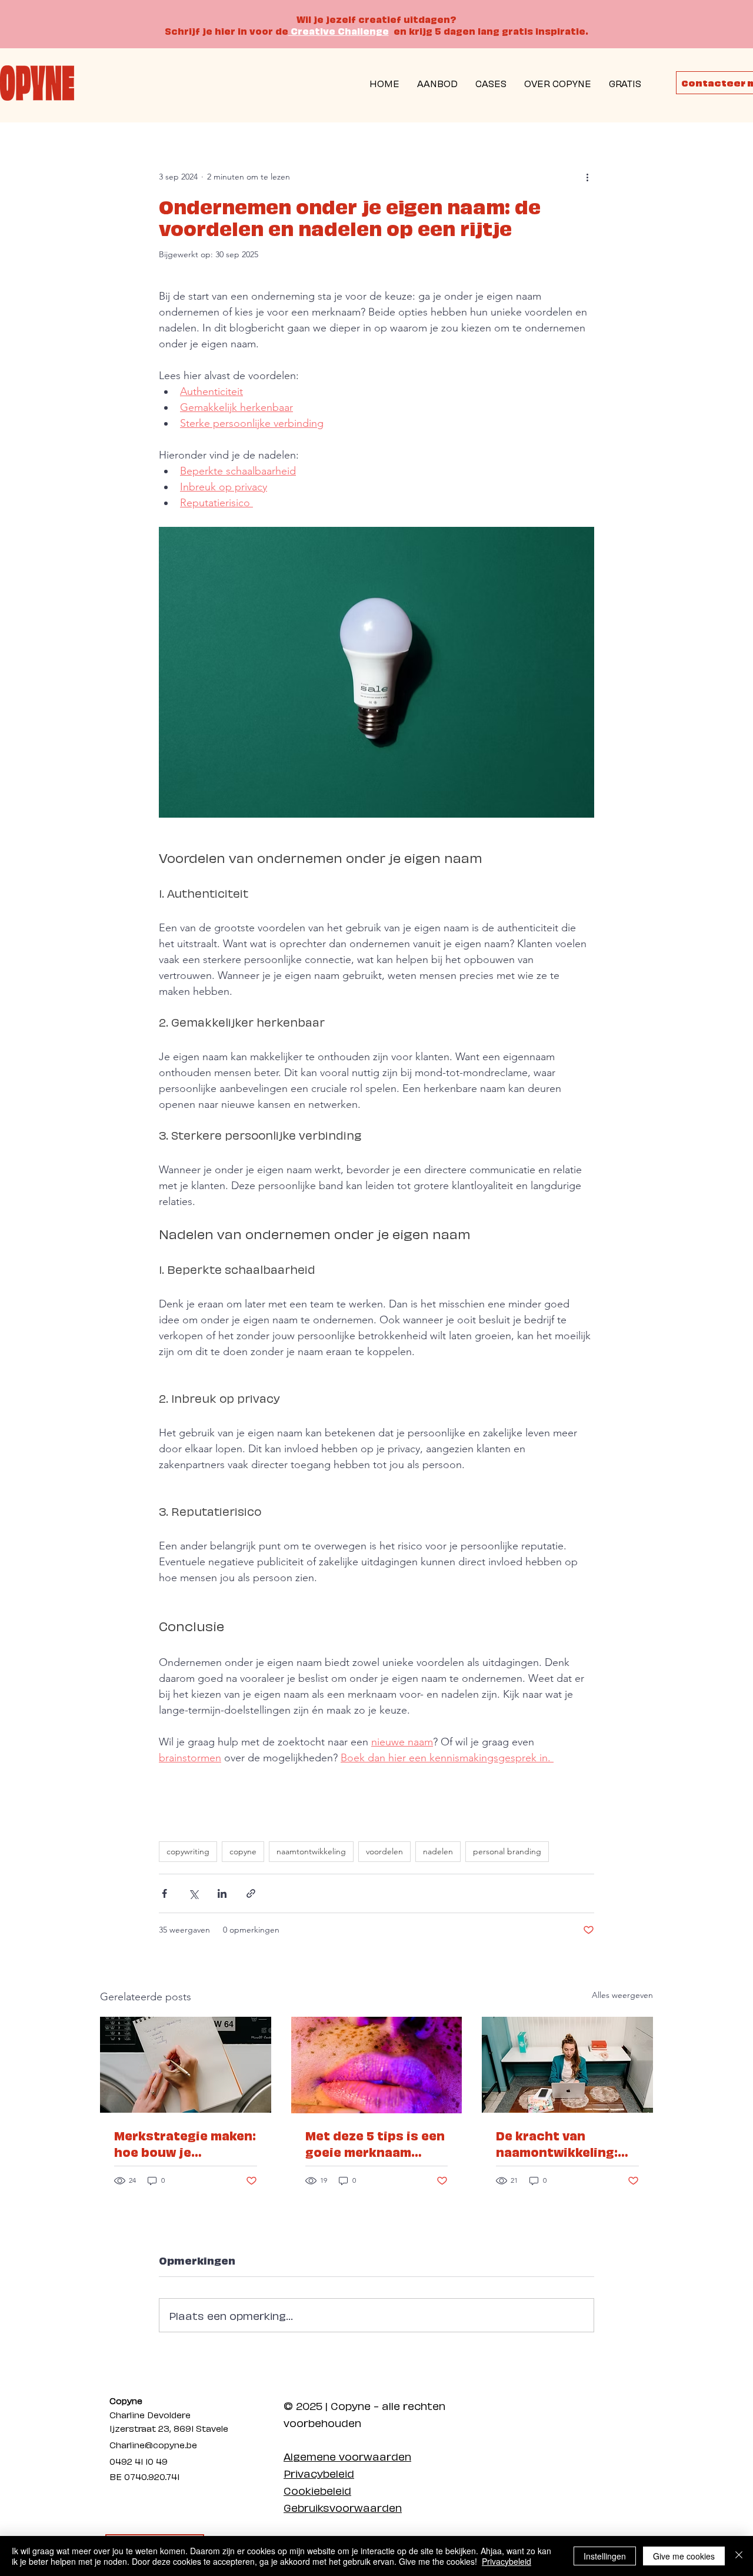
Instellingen (605, 2556)
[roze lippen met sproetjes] (377, 2065)
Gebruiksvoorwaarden (343, 2507)
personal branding (507, 1851)
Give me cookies (684, 2556)
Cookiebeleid (317, 2490)
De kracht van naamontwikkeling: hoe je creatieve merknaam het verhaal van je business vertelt (557, 2143)
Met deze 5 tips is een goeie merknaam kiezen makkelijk (375, 2143)
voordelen (384, 1851)
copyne (243, 1851)
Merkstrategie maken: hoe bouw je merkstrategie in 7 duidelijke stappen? (185, 2143)
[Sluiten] (739, 2556)
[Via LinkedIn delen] (222, 1893)
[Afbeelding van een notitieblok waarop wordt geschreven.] (186, 2065)
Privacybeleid (319, 2473)
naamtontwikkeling (311, 1851)
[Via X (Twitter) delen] (193, 1893)
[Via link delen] (251, 1893)
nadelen (438, 1851)
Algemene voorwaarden (347, 2456)
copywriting (188, 1851)
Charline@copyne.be (153, 2444)
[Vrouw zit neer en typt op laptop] (567, 2065)
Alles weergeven (622, 1995)
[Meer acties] (587, 177)
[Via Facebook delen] (164, 1893)
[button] (625, 83)
